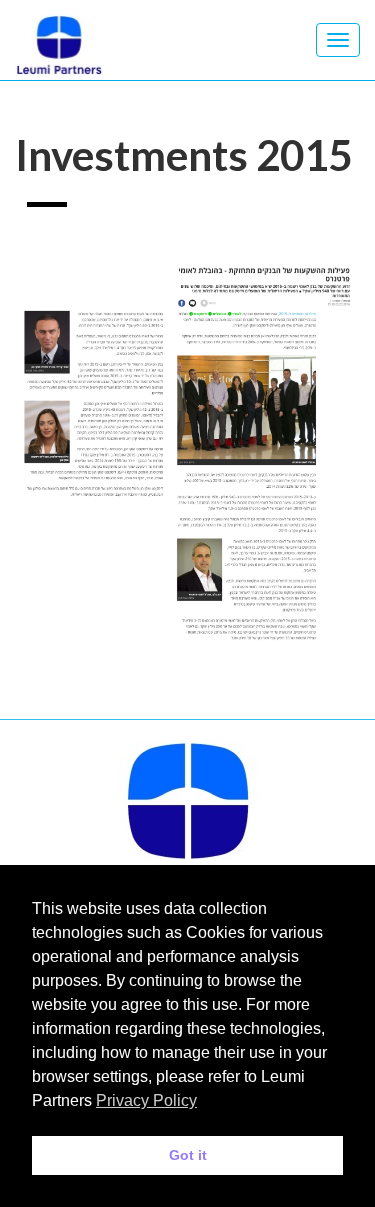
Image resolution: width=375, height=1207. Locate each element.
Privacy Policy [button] (146, 1100)
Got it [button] (188, 1155)
